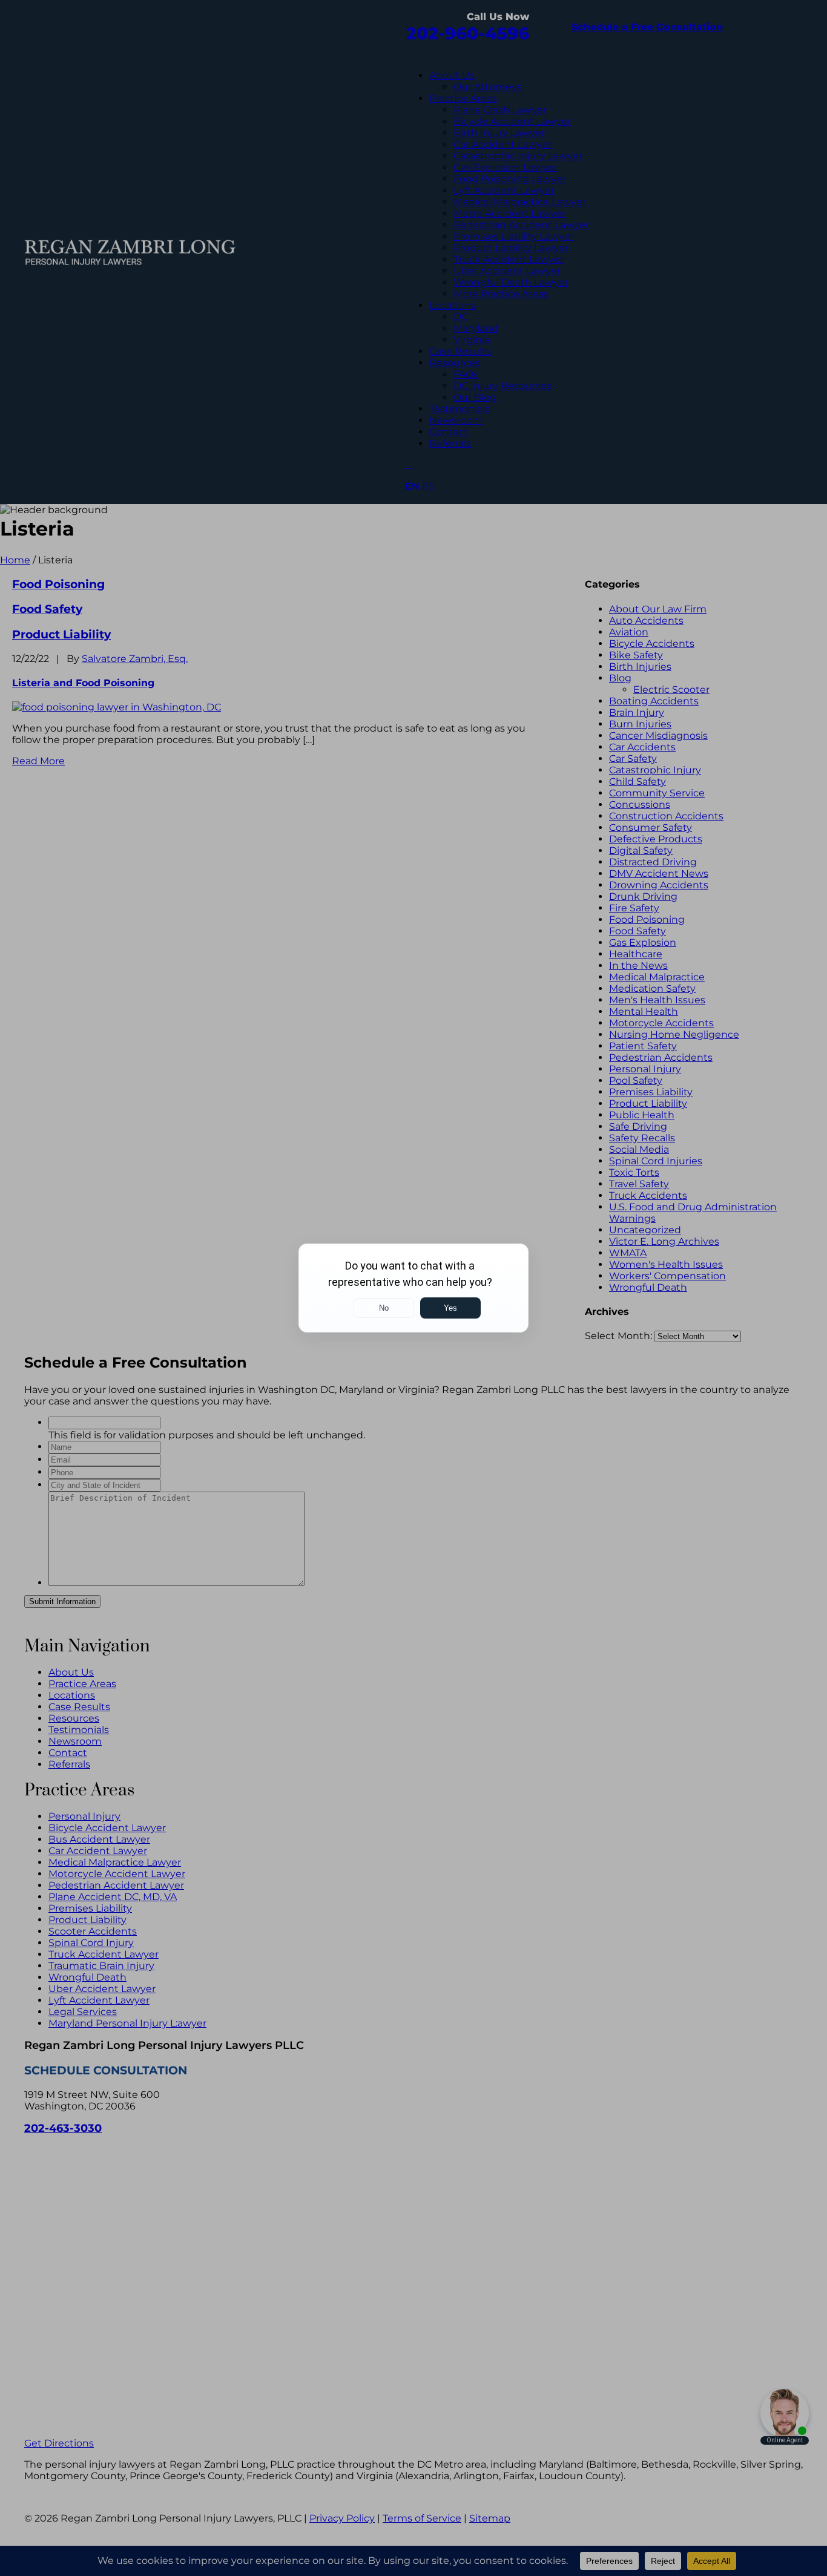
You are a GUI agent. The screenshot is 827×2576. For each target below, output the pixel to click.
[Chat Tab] (413, 1288)
